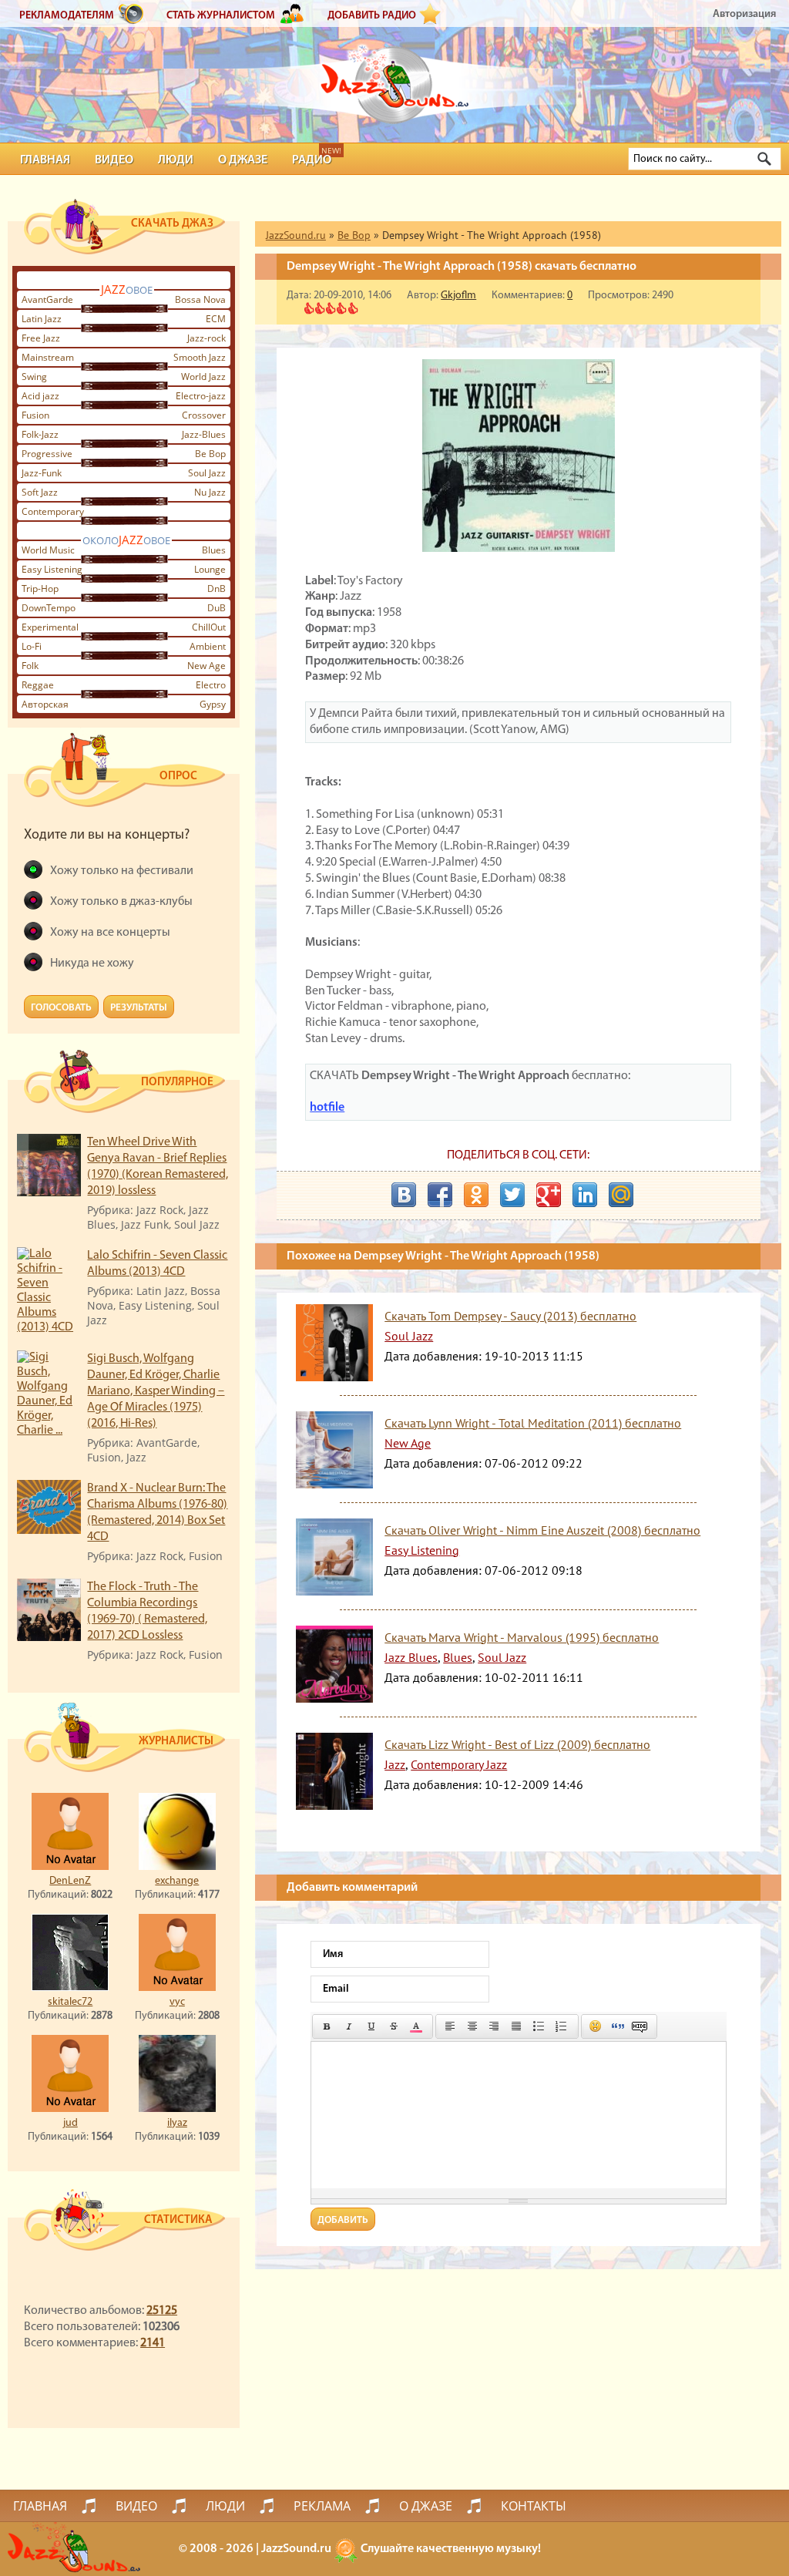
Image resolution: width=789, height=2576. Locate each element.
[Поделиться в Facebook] (440, 1195)
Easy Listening (52, 569)
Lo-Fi (32, 646)
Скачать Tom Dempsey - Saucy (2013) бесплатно (510, 1316)
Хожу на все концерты (110, 933)
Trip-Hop (40, 589)
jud (71, 2123)
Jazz (395, 1764)
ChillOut (209, 627)
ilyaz (177, 2123)
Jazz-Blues (204, 434)
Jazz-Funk (42, 473)
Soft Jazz (40, 492)
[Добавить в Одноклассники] (476, 1195)
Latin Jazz (42, 319)
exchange (177, 1881)
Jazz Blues (411, 1657)
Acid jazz (40, 396)
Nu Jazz (210, 492)
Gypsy (213, 704)
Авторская (45, 704)
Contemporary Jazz (459, 1764)
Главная (45, 160)
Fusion (35, 415)
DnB (217, 589)
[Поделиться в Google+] (549, 1195)
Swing (34, 377)
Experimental (50, 627)
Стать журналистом (221, 16)
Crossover (204, 415)
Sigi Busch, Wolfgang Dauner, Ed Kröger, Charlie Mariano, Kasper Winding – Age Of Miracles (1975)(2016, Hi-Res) (156, 1391)
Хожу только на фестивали (122, 871)
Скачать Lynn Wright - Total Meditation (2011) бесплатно (533, 1423)
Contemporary (53, 511)
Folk (30, 666)
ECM (216, 319)
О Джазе (243, 160)
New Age (206, 666)
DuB (217, 608)
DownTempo (49, 608)
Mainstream (48, 357)
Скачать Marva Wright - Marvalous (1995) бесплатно (522, 1637)
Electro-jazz (201, 396)
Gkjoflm (458, 296)
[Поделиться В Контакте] (404, 1195)
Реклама (322, 2506)
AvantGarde (47, 299)
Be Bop (210, 454)
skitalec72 (70, 2002)
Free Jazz (41, 338)
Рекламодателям (67, 16)
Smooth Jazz (200, 357)
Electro (211, 685)
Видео (114, 160)
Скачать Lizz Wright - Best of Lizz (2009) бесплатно (517, 1744)
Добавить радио (372, 16)
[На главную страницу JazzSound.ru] (394, 77)
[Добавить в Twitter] (512, 1195)
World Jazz (203, 377)
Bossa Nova (200, 299)
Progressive (47, 454)
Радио (312, 160)
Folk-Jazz (40, 434)
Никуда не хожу (92, 963)
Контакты (534, 2506)
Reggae (38, 685)
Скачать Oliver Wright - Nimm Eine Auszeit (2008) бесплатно (542, 1530)
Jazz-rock (206, 338)
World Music (48, 550)
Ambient (208, 646)
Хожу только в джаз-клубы (121, 902)
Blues (214, 550)
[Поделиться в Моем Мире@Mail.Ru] (621, 1195)
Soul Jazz (207, 473)
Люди (176, 160)
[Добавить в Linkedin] (585, 1195)
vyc (177, 2002)
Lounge (210, 569)
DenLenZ (70, 1881)
